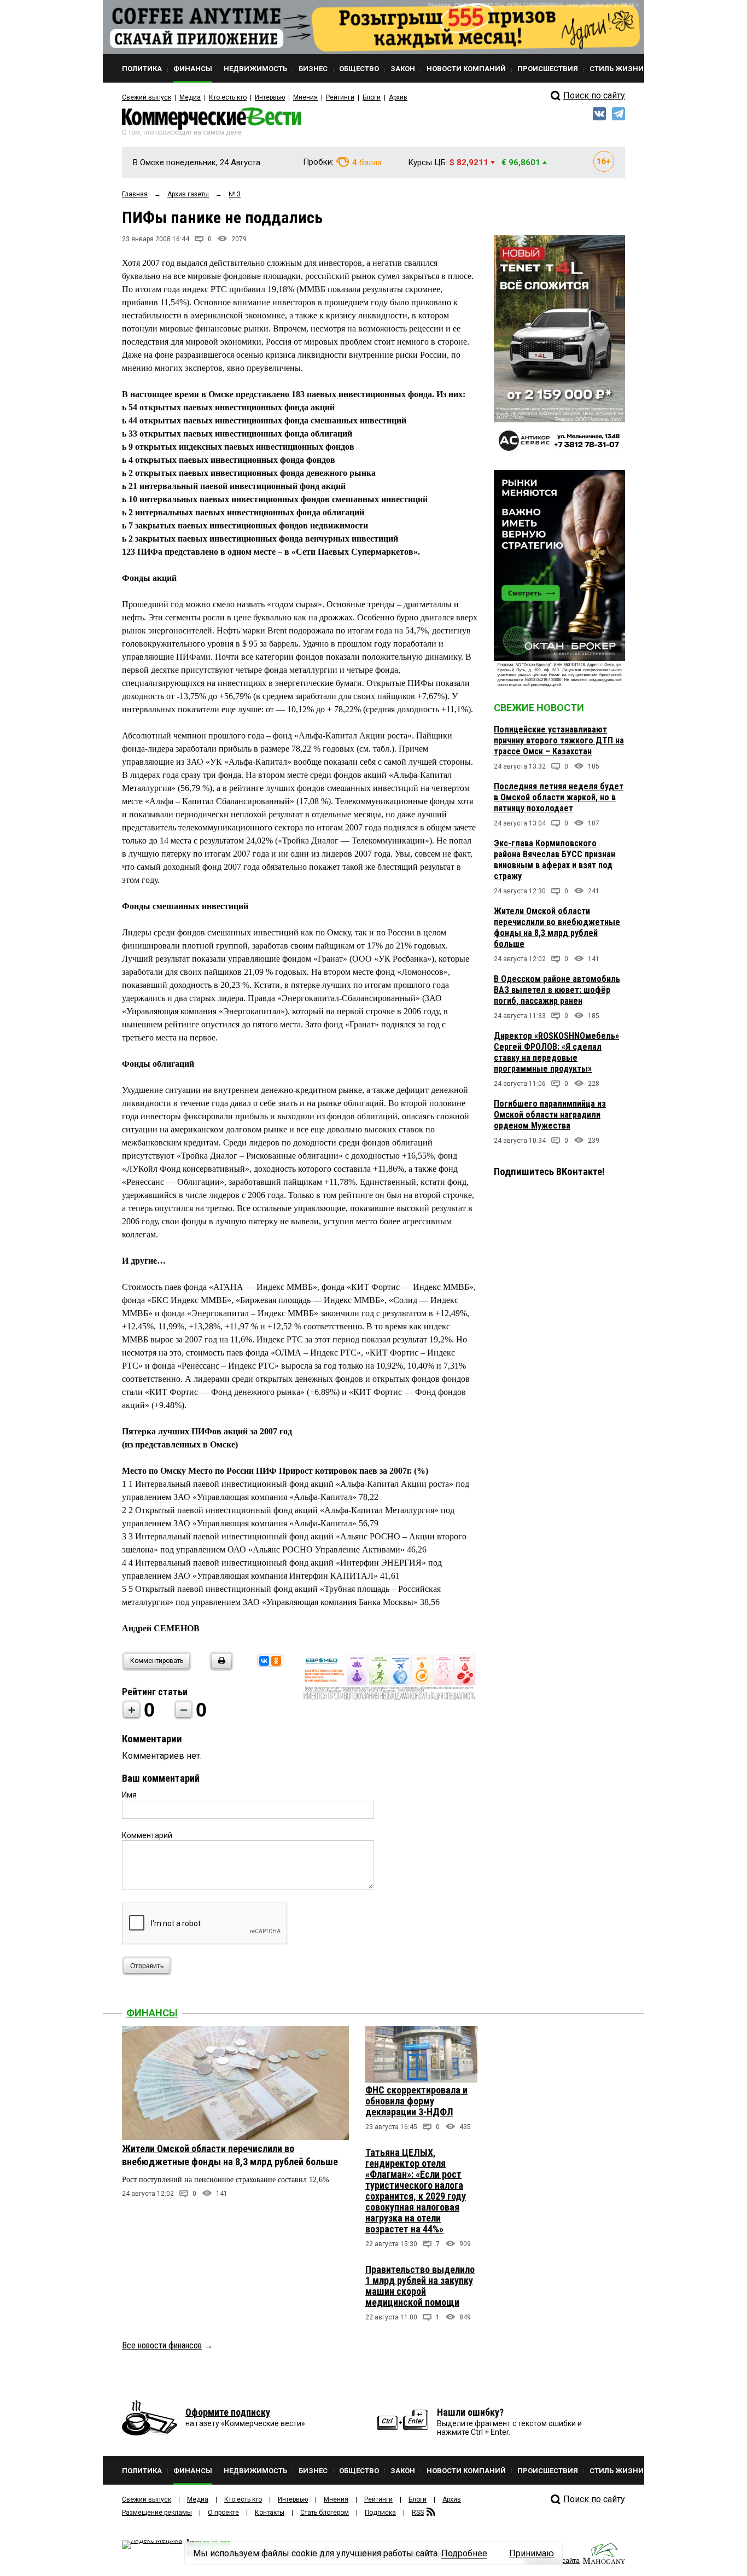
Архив (398, 97)
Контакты (270, 2513)
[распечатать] (220, 1668)
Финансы (152, 2013)
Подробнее (464, 2553)
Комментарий (147, 1835)
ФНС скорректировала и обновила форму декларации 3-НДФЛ (416, 2101)
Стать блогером (325, 2513)
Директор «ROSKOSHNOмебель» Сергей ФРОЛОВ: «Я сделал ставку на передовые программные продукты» (556, 1052)
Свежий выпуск (147, 97)
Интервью (270, 97)
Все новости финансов (162, 2345)
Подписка (380, 2513)
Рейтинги (340, 97)
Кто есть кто (228, 97)
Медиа (190, 97)
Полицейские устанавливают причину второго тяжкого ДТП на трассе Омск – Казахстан (559, 740)
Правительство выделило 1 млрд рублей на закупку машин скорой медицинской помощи (420, 2286)
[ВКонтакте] (264, 1661)
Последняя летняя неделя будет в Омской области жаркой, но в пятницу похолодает (559, 797)
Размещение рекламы (157, 2513)
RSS (418, 2513)
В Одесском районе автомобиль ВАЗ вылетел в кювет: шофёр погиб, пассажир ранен (557, 990)
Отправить (147, 1966)
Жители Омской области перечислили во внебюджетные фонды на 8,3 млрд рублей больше (557, 928)
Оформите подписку (228, 2412)
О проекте (223, 2513)
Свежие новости (539, 708)
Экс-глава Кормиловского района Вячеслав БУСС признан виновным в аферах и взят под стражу (555, 860)
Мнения (305, 97)
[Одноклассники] (276, 1661)
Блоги (372, 97)
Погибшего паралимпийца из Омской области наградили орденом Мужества (550, 1115)
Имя (129, 1795)
